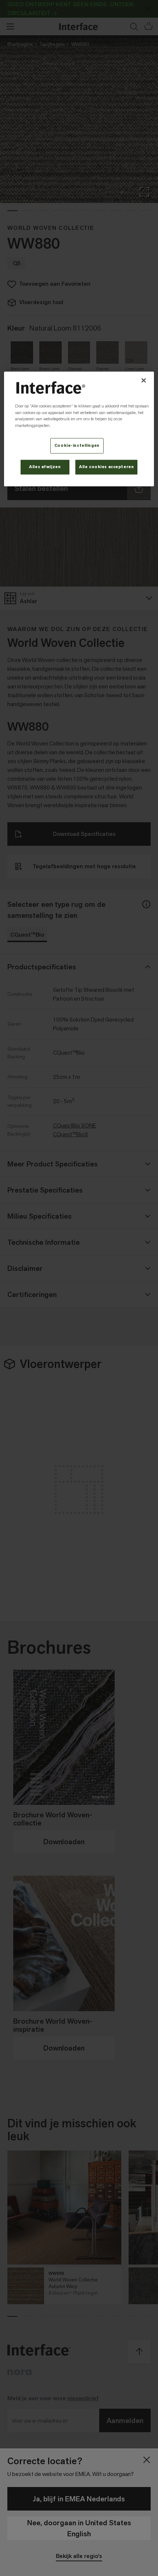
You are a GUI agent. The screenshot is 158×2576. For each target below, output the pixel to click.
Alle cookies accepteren (106, 467)
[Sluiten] (144, 380)
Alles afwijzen (45, 467)
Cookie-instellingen (77, 446)
